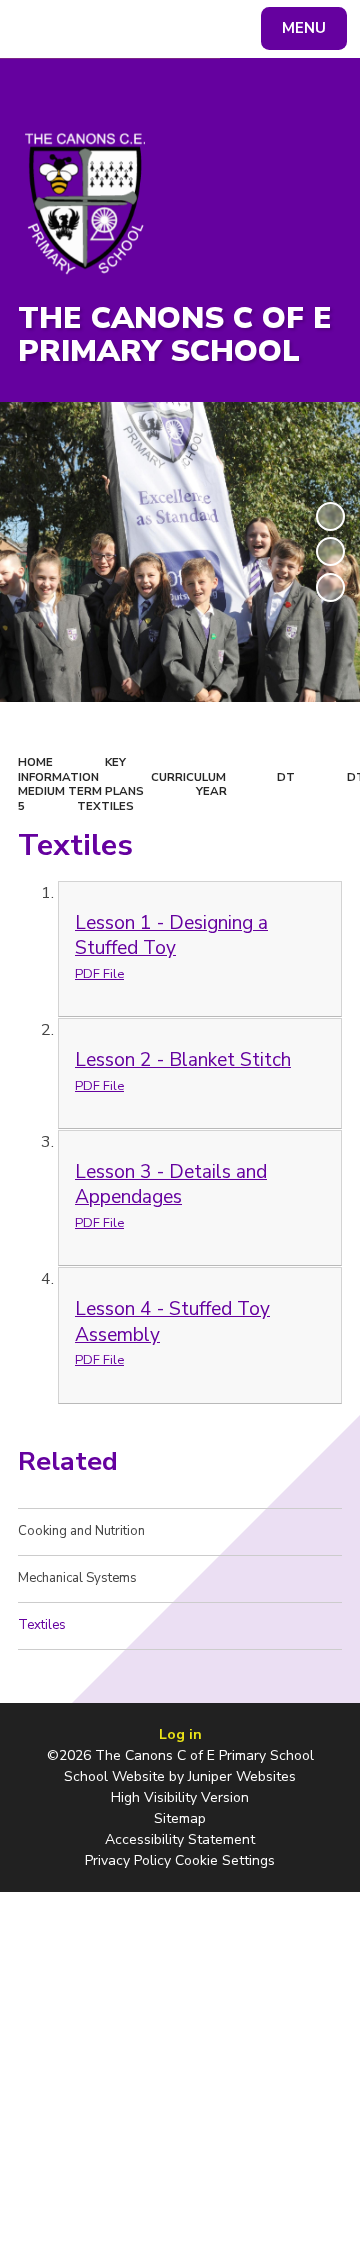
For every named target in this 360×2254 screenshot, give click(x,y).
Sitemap (180, 1818)
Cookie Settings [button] (225, 1860)
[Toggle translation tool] (88, 29)
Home (35, 762)
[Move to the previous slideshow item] (330, 551)
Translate (165, 32)
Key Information (72, 769)
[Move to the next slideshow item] (330, 587)
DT (286, 777)
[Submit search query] (244, 26)
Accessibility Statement (180, 1839)
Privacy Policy (128, 1860)
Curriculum (188, 777)
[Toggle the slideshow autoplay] (330, 516)
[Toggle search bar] (38, 29)
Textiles (105, 806)
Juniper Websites (242, 1776)
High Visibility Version (180, 1797)
